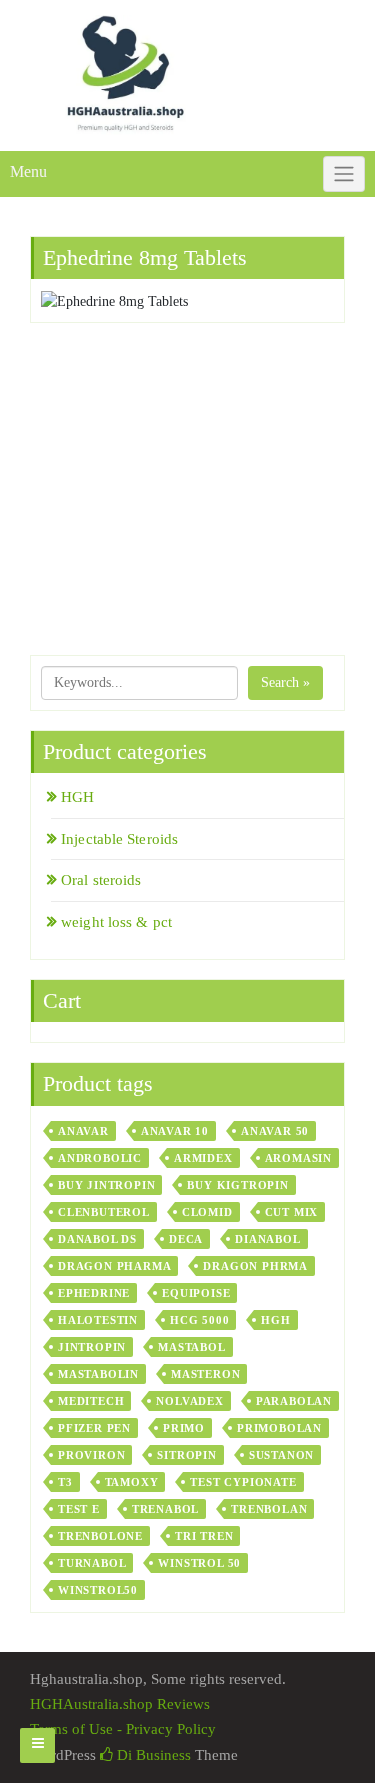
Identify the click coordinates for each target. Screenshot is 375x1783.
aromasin (298, 1158)
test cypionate (243, 1482)
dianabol (267, 1239)
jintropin (92, 1347)
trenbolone (100, 1536)
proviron (91, 1455)
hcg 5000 (199, 1320)
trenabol (165, 1509)
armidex (203, 1158)
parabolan (294, 1401)
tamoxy (132, 1482)
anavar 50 (275, 1131)
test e (79, 1509)
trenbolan (269, 1509)
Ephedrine (94, 1293)
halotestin (98, 1320)
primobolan (279, 1428)
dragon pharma (114, 1266)
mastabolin (98, 1374)
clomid (207, 1212)
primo (184, 1428)
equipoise (196, 1293)
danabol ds (97, 1239)
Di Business (152, 1755)
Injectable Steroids (119, 839)
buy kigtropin (237, 1185)
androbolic (100, 1158)
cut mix (292, 1212)
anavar (83, 1131)
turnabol (92, 1563)
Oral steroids (101, 880)
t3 (65, 1482)
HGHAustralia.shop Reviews (120, 1704)
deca (186, 1239)
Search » (285, 682)
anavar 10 (175, 1131)
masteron (205, 1374)
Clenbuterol (104, 1212)
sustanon (281, 1455)
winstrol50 (98, 1590)
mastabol (191, 1347)
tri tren (204, 1536)
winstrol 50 (199, 1563)
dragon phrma (255, 1266)
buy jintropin (106, 1185)
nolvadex (189, 1401)
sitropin (186, 1455)
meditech (91, 1401)
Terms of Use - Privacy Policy (123, 1729)
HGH (77, 797)
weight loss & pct (116, 922)
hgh (275, 1320)
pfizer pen (94, 1428)
